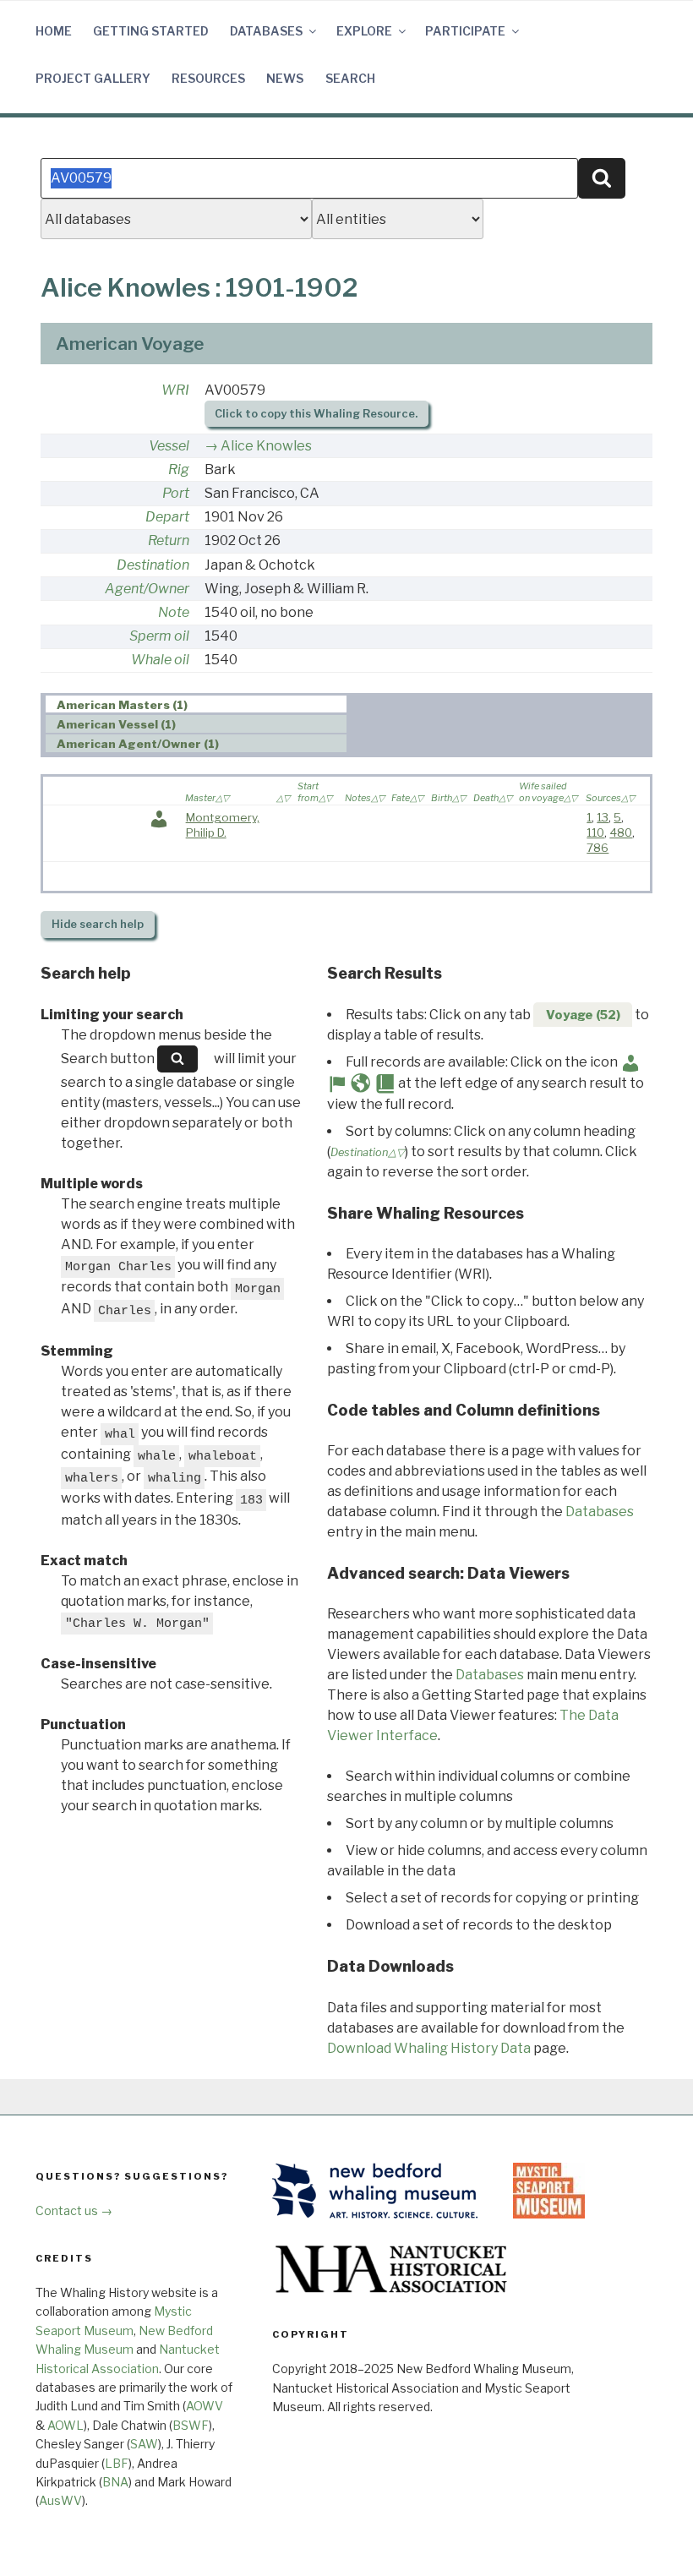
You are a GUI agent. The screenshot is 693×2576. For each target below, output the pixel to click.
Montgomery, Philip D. (223, 825)
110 (595, 832)
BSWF (191, 2425)
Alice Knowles (266, 446)
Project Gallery (93, 78)
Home (54, 31)
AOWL (65, 2425)
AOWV (205, 2406)
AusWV (60, 2500)
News (285, 78)
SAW (144, 2444)
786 (598, 848)
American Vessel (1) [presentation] (116, 724)
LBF (117, 2463)
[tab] (196, 704)
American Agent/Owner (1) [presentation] (138, 744)
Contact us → (74, 2210)
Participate (465, 31)
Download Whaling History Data (429, 2048)
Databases (266, 31)
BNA (115, 2482)
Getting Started (151, 31)
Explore (364, 31)
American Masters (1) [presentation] (122, 705)
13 (603, 817)
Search (350, 78)
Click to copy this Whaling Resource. (316, 414)
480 (621, 832)
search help (98, 924)
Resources (208, 78)
